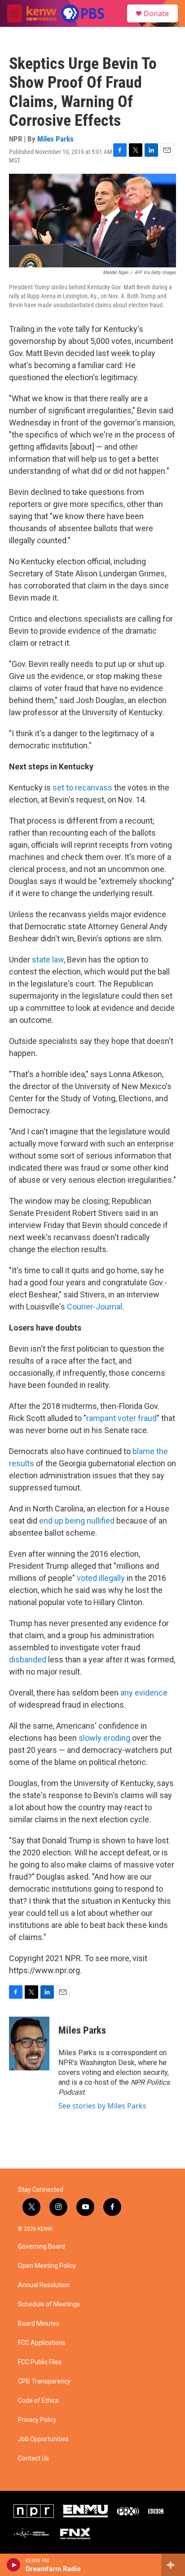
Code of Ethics (38, 2401)
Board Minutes (39, 2324)
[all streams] (173, 2565)
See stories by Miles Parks (102, 2106)
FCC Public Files (40, 2362)
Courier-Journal (95, 1307)
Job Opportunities (43, 2439)
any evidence (144, 1693)
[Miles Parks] (29, 2044)
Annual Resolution (44, 2285)
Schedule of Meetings (49, 2304)
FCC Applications (42, 2343)
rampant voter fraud (121, 1418)
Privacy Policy (37, 2420)
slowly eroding (104, 1738)
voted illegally (101, 1578)
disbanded (29, 1659)
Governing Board (42, 2247)
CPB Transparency (44, 2381)
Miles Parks (55, 139)
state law (48, 960)
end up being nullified (77, 1521)
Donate (156, 13)
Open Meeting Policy (47, 2266)
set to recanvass (82, 788)
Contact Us (33, 2458)
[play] (14, 2565)
